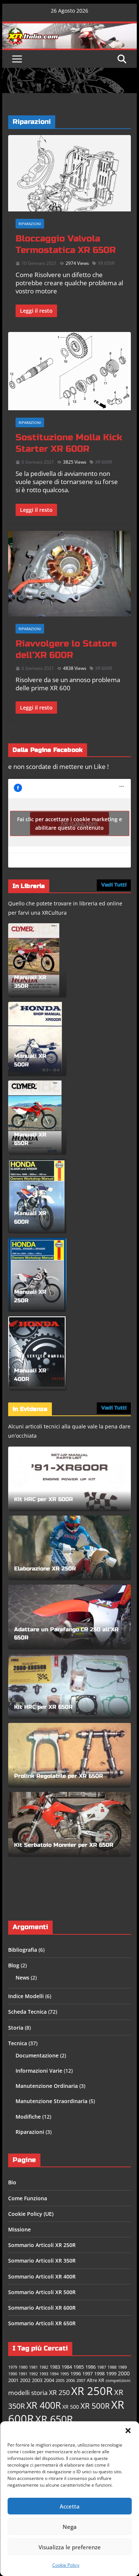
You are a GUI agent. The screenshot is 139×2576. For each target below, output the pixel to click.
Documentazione (37, 2055)
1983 (55, 2367)
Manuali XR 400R (30, 1375)
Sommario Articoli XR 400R (42, 2276)
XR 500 (71, 2407)
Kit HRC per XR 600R (44, 1499)
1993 (44, 2374)
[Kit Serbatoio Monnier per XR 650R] (70, 1824)
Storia (16, 2028)
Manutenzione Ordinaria (47, 2086)
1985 (79, 2367)
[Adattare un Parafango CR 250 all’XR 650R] (70, 1617)
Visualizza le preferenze (70, 2547)
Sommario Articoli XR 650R (42, 2323)
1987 (102, 2367)
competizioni (118, 2381)
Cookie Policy (66, 2565)
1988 (112, 2367)
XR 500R (95, 2406)
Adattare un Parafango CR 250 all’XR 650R (66, 1634)
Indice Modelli (26, 1996)
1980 (23, 2367)
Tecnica (18, 2043)
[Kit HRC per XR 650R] (70, 1686)
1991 (23, 2374)
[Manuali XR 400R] (37, 1353)
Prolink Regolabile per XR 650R (59, 1776)
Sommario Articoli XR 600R (42, 2308)
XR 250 (59, 2392)
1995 (64, 2374)
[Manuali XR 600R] (37, 1196)
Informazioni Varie (39, 2071)
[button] (128, 2431)
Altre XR (95, 2380)
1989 (122, 2367)
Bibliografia (23, 1950)
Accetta (70, 2506)
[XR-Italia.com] (70, 27)
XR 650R (106, 263)
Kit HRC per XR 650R (43, 1707)
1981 (33, 2367)
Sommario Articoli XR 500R (42, 2292)
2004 (49, 2380)
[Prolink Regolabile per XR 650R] (70, 1755)
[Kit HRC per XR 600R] (70, 1479)
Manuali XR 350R (30, 982)
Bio (12, 2182)
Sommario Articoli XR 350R (42, 2261)
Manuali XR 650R (30, 1139)
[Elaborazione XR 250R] (70, 1548)
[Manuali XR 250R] (37, 1275)
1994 (54, 2374)
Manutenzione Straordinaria (52, 2101)
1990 (13, 2374)
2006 (70, 2381)
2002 (25, 2380)
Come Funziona (28, 2198)
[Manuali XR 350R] (34, 960)
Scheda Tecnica (27, 2012)
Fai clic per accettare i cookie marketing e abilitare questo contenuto (69, 823)
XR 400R (44, 2405)
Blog (14, 1965)
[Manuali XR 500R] (35, 1039)
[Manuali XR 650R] (35, 1118)
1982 (44, 2367)
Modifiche (28, 2117)
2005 (60, 2381)
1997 (87, 2374)
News (22, 1978)
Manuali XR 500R (30, 1060)
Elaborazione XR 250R (45, 1569)
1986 (90, 2367)
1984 (67, 2367)
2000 (124, 2373)
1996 (76, 2374)
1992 (33, 2374)
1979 (13, 2367)
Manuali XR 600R (30, 1218)
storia (39, 2393)
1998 (99, 2374)
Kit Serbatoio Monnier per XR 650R (64, 1845)
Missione (19, 2229)
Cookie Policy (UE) (31, 2214)
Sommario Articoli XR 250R (42, 2245)
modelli (19, 2393)
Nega (70, 2527)
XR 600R (104, 462)
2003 (37, 2380)
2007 (81, 2381)
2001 (13, 2380)
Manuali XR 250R (30, 1296)
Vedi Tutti (114, 885)
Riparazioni (30, 224)
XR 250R (92, 2391)
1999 (111, 2374)
